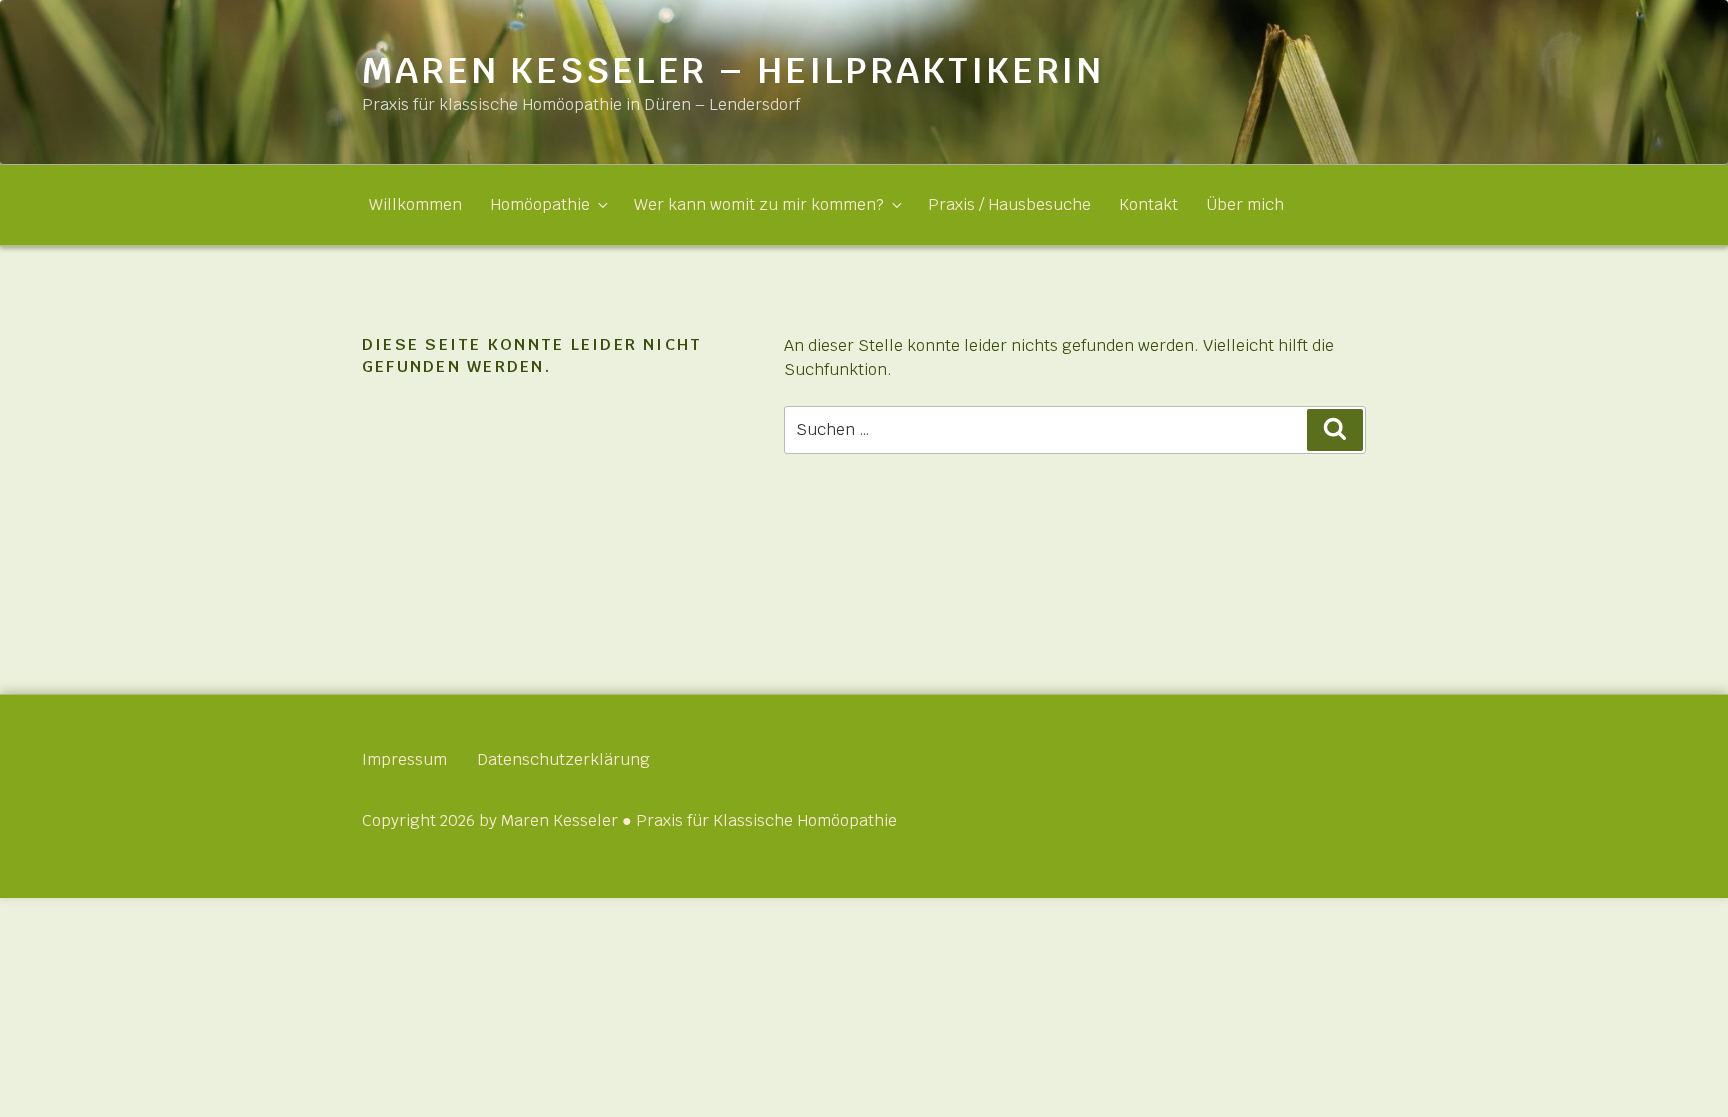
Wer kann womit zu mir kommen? (759, 204)
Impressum (404, 759)
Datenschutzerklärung (563, 759)
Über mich (1245, 204)
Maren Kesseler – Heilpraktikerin (733, 70)
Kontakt (1148, 204)
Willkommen (415, 204)
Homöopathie (540, 204)
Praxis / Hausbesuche (1009, 204)
